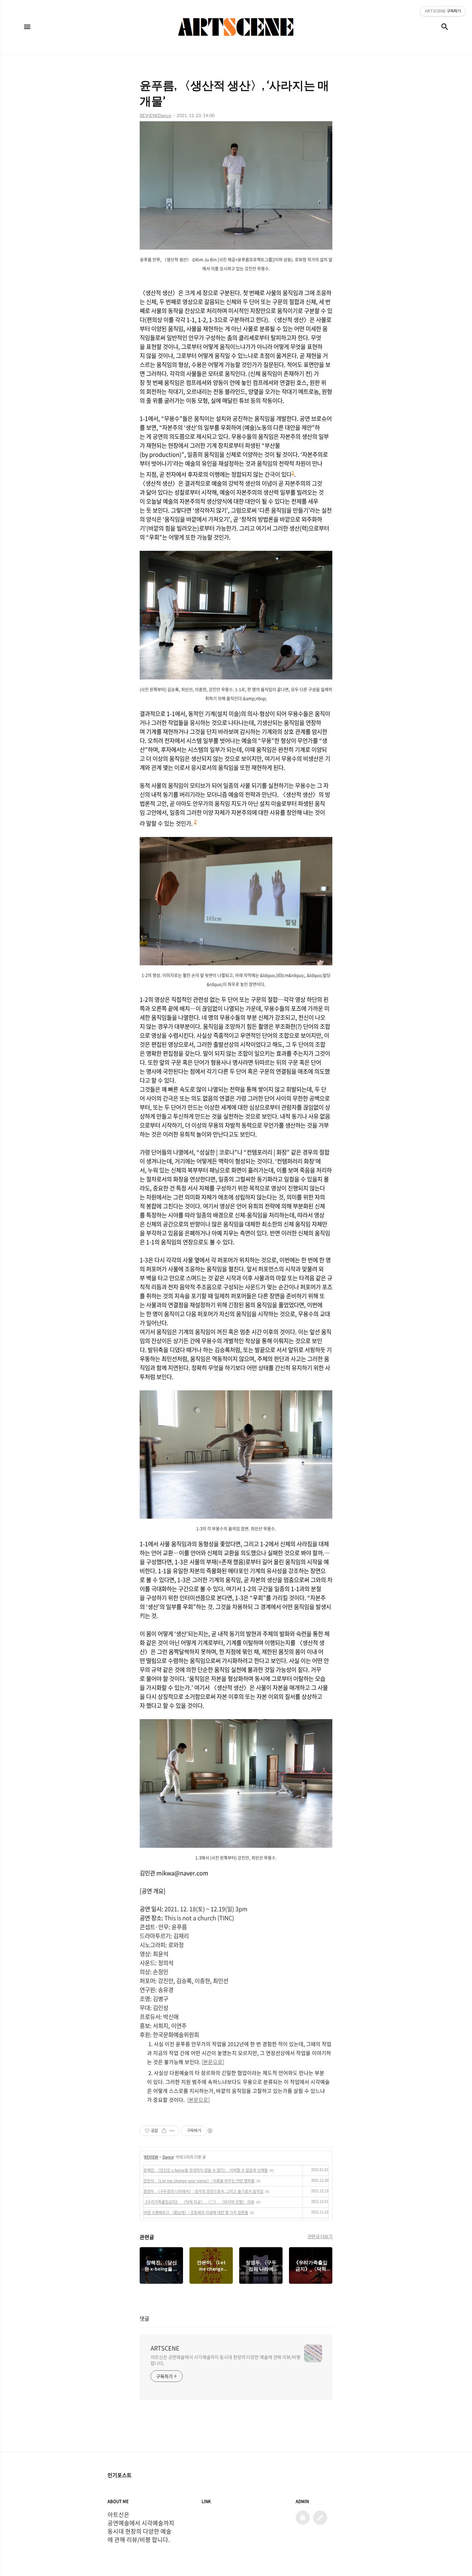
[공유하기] (164, 2131)
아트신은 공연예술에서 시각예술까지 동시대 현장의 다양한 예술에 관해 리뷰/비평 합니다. (226, 2360)
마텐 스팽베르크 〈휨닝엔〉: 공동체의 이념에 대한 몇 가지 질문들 (196, 2213)
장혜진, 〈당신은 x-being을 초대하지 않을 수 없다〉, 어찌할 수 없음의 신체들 (206, 2170)
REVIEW (151, 2157)
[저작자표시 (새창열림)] (210, 2131)
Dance (168, 2157)
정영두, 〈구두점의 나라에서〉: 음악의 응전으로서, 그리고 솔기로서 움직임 (203, 2191)
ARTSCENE (165, 2348)
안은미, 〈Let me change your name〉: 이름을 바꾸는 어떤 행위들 (199, 2181)
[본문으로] (213, 2062)
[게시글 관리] (172, 2131)
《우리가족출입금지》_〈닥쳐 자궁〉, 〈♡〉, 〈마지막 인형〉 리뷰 (199, 2202)
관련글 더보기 (320, 2236)
